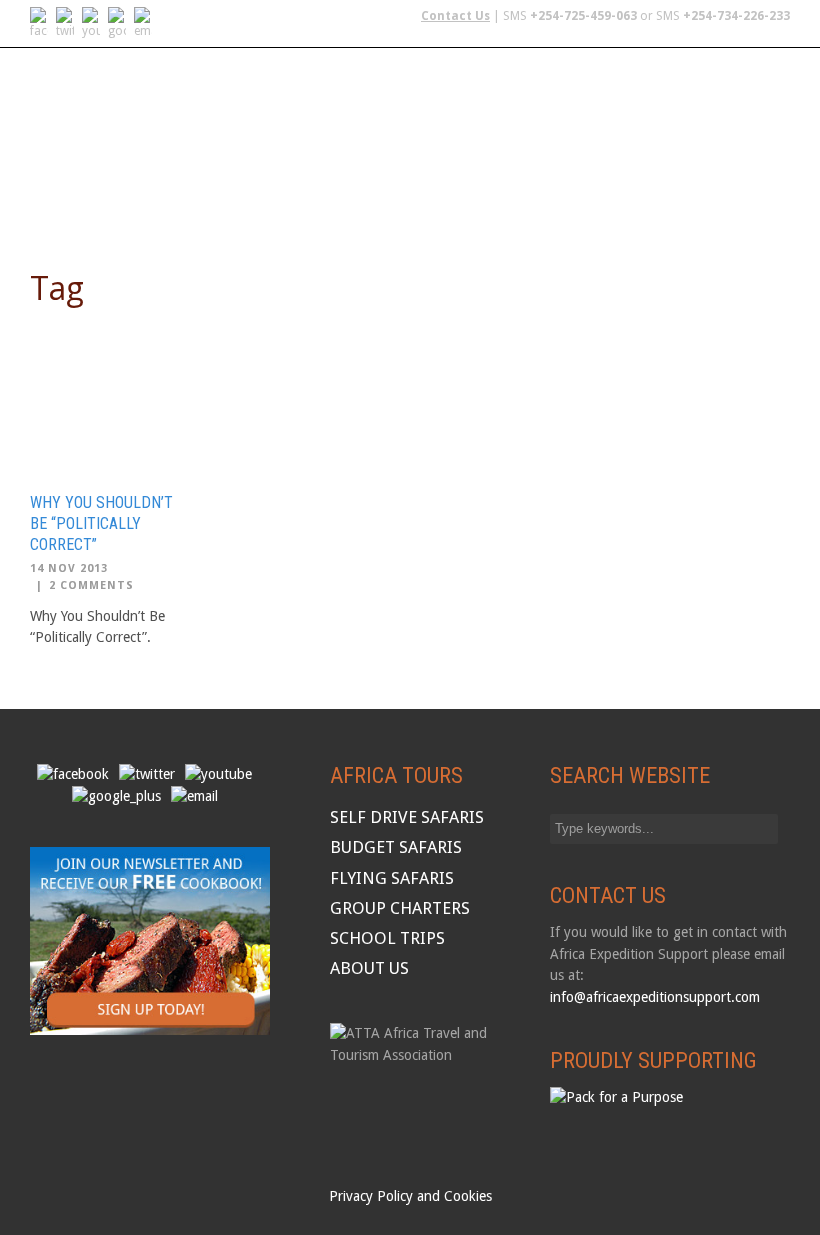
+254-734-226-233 (736, 16)
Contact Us (455, 16)
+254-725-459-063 (583, 16)
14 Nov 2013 (69, 568)
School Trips (718, 141)
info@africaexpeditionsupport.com (655, 997)
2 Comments (91, 585)
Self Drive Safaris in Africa (133, 141)
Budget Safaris (443, 141)
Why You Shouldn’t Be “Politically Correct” (101, 523)
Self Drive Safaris (407, 817)
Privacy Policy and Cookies (410, 1196)
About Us (66, 192)
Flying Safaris (311, 141)
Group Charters (585, 141)
